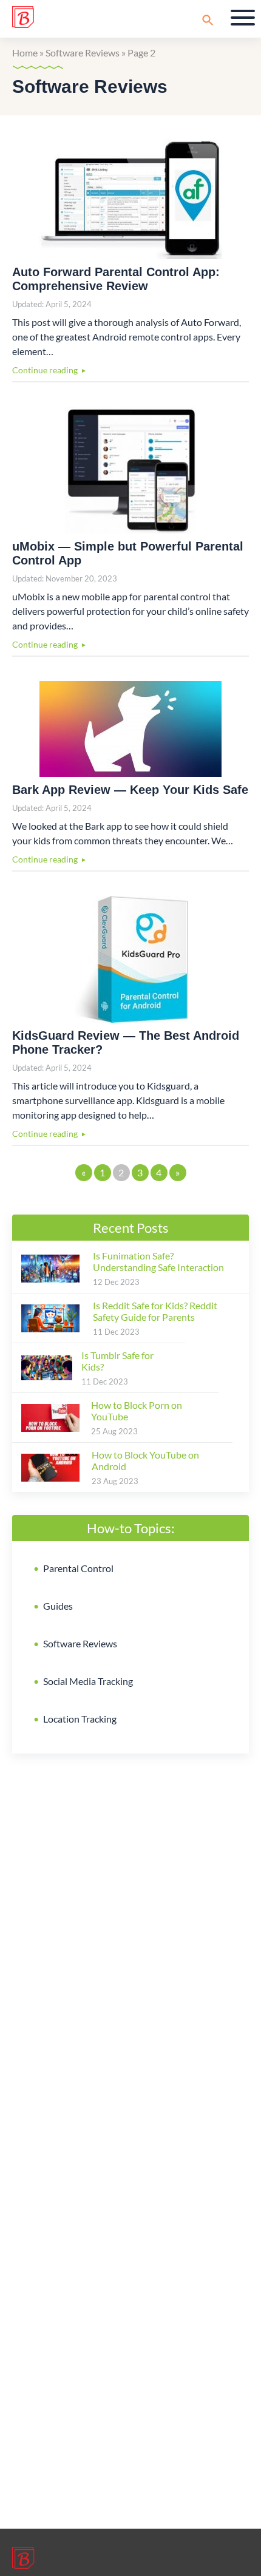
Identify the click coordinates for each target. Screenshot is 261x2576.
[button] (243, 18)
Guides (58, 1606)
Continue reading (45, 370)
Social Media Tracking (88, 1681)
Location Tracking (80, 1719)
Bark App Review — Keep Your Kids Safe (130, 790)
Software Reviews (80, 1643)
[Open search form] (208, 20)
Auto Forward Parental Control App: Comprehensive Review (116, 279)
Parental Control (78, 1568)
